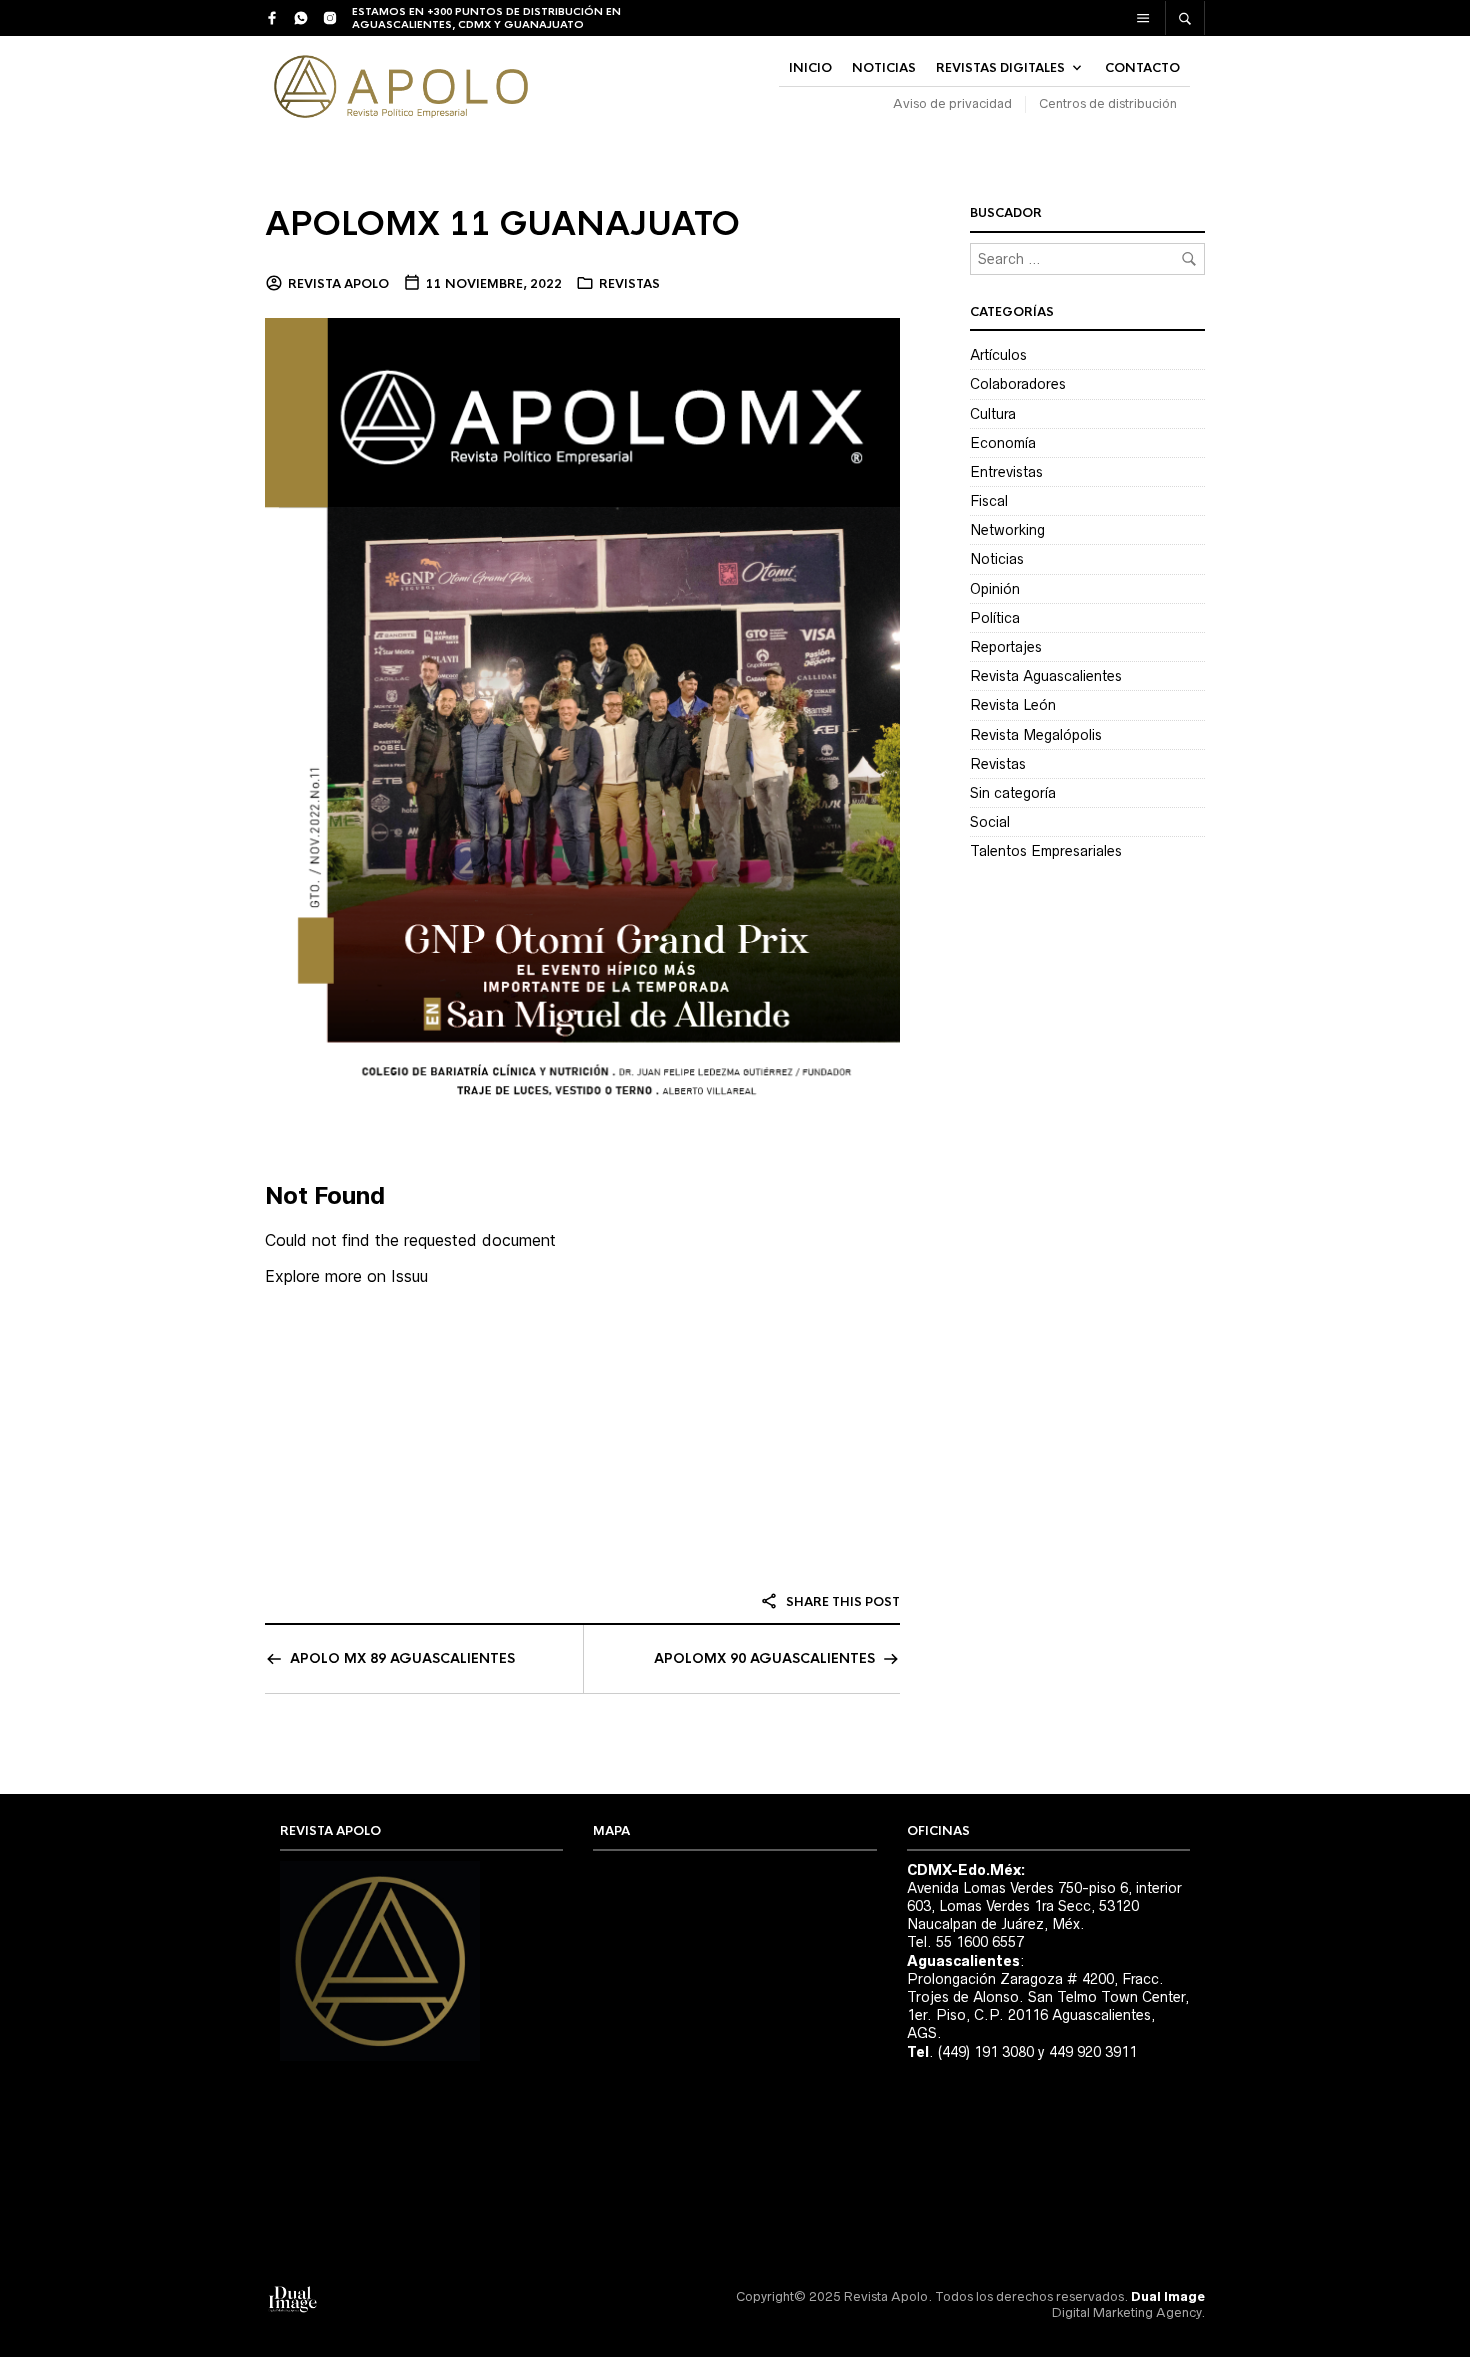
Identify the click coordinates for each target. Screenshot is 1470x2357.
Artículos (998, 355)
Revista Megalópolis (1036, 735)
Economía (1003, 443)
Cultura (993, 414)
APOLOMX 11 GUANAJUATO (502, 224)
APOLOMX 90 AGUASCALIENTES (764, 1658)
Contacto (1142, 68)
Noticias (997, 559)
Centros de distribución (1108, 103)
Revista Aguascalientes (1046, 676)
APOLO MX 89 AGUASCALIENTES (402, 1658)
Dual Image (1168, 2296)
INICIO (810, 68)
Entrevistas (1006, 472)
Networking (1007, 530)
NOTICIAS (884, 68)
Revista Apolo (338, 284)
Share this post (841, 1602)
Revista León (1013, 705)
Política (995, 618)
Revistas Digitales (1000, 68)
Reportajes (1006, 647)
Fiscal (989, 501)
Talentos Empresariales (1046, 851)
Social (990, 822)
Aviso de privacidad (952, 103)
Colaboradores (1018, 384)
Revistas (629, 284)
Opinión (995, 589)
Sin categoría (1013, 793)
